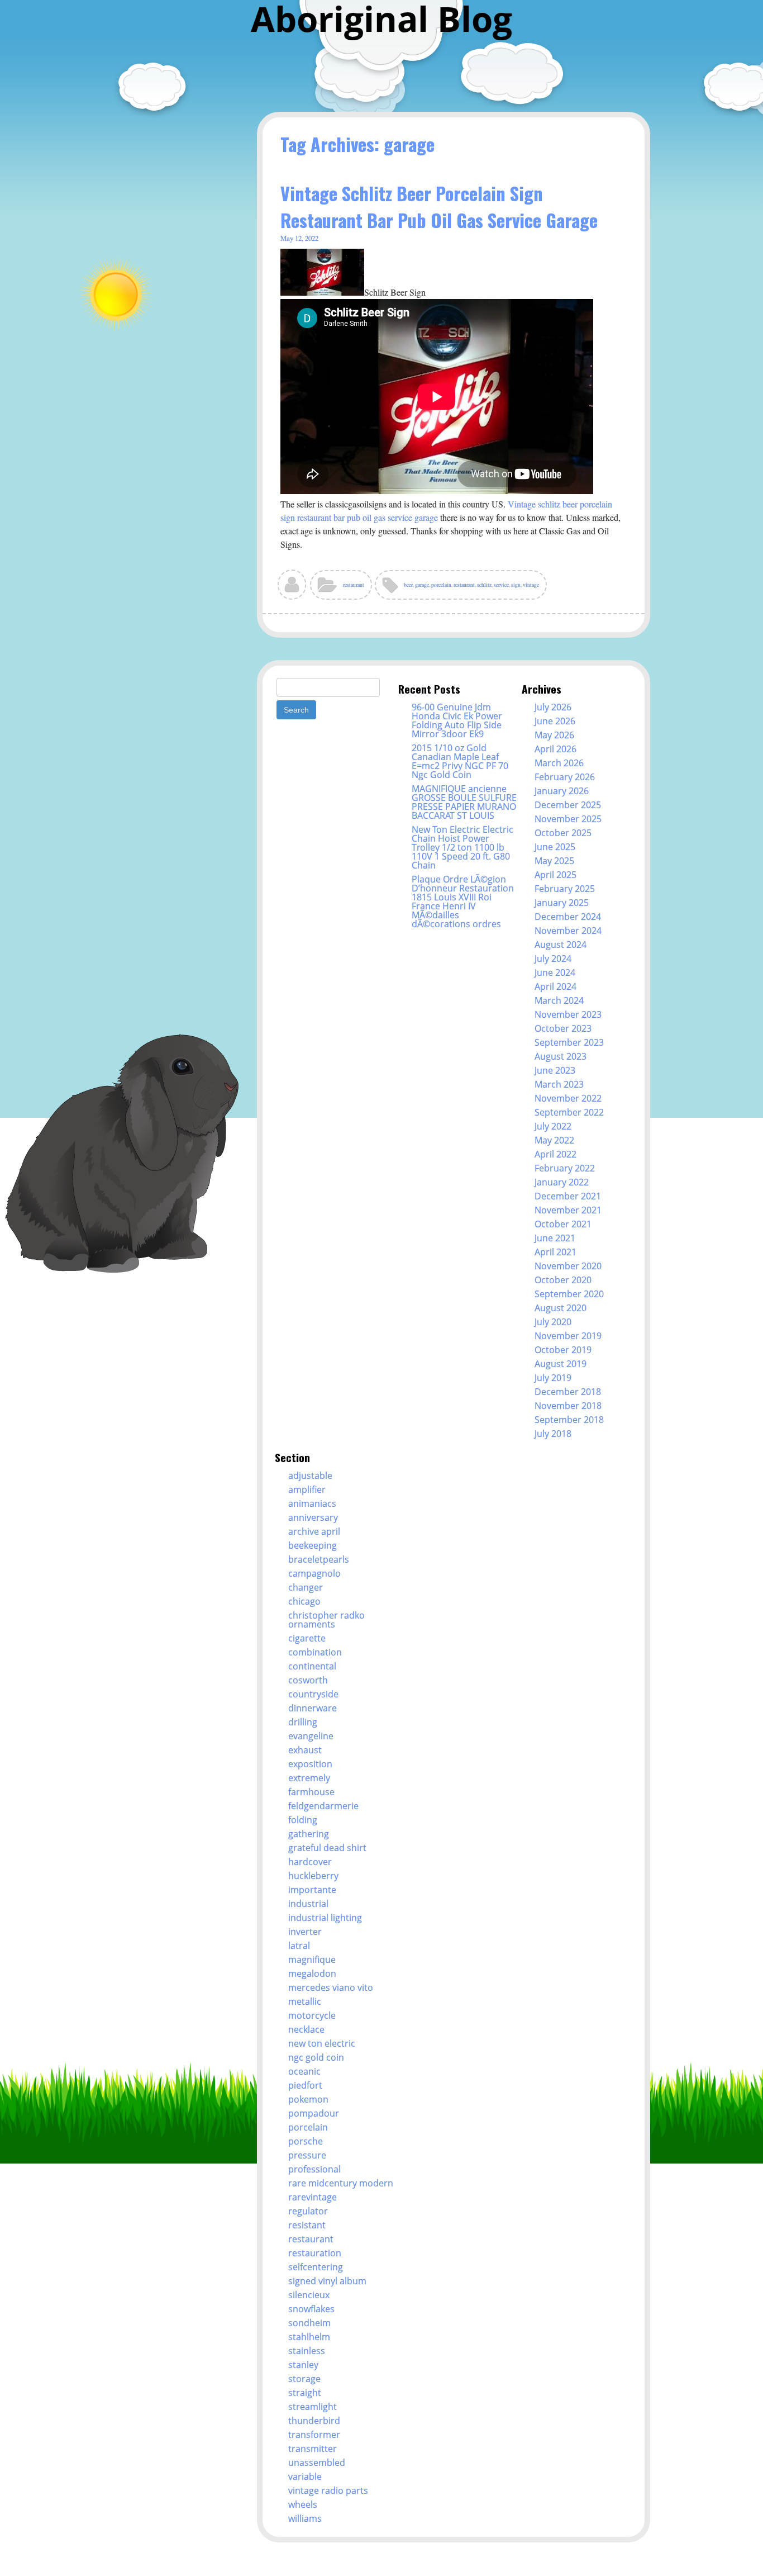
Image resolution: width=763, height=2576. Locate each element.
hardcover (310, 1862)
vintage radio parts (328, 2490)
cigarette (307, 1638)
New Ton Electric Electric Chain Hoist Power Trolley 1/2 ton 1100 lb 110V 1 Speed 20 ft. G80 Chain (462, 847)
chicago (304, 1601)
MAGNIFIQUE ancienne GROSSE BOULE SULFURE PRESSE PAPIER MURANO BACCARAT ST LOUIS (464, 802)
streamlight (313, 2407)
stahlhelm (309, 2337)
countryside (313, 1694)
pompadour (314, 2113)
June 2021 (555, 1238)
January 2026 (562, 791)
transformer (314, 2435)
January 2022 (562, 1182)
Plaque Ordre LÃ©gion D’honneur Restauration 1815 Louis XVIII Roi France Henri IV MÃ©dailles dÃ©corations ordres (463, 902)
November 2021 (568, 1210)
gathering (309, 1834)
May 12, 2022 (299, 238)
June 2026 (555, 721)
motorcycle (312, 2015)
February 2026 (565, 777)
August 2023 (561, 1056)
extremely (309, 1778)
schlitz (484, 585)
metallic (305, 2001)
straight (305, 2393)
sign (516, 585)
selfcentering (316, 2267)
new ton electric (322, 2043)
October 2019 (563, 1350)
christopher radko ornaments (326, 1620)
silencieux (309, 2295)
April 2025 (555, 875)
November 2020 (568, 1266)
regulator (308, 2211)
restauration (315, 2253)
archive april (314, 1531)
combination (315, 1652)
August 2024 (561, 945)
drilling (303, 1722)
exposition (310, 1764)
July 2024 (553, 959)
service (501, 585)
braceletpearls (319, 1559)
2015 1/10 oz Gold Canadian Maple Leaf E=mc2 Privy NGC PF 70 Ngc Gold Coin (460, 761)
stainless (307, 2351)
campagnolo (314, 1573)
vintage (531, 585)
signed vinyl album (327, 2281)
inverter (305, 1932)
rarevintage (313, 2197)
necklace (306, 2029)
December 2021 (568, 1196)
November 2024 (568, 931)
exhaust (305, 1750)
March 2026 (559, 763)
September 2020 (569, 1294)
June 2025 (555, 847)
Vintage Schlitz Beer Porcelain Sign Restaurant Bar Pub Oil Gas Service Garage (439, 207)
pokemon (308, 2099)
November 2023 (568, 1014)
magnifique (312, 1960)
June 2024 (555, 972)
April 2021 (555, 1252)
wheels (303, 2504)
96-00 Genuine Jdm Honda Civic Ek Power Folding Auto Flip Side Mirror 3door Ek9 (457, 720)
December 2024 (568, 917)
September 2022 (569, 1112)
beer (408, 585)
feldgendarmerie (323, 1806)
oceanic (304, 2071)
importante (312, 1890)
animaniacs (312, 1503)
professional (314, 2169)
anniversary (313, 1517)
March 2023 (559, 1084)
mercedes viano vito (331, 1987)
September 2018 (569, 1420)
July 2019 (553, 1378)
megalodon (312, 1973)
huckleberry (313, 1876)
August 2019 (561, 1364)
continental (312, 1666)
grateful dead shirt (327, 1848)
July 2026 (553, 707)
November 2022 (568, 1098)
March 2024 (559, 1000)
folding (303, 1820)
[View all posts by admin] (292, 589)
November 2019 (568, 1336)
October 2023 (563, 1028)
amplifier (307, 1489)
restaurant (354, 585)
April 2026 (555, 749)
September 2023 (569, 1042)
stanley (303, 2365)
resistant (307, 2225)
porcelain (441, 585)
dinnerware (313, 1708)
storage (304, 2379)
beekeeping (313, 1545)
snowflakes (311, 2309)
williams (305, 2518)
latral (299, 1946)
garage (422, 585)
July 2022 (553, 1126)
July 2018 (553, 1434)
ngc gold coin (316, 2057)
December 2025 (568, 805)
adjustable (310, 1476)
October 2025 (563, 833)
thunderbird (314, 2421)
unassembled (317, 2463)
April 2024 (555, 986)
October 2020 (563, 1280)
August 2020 (561, 1308)
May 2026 (554, 735)
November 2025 (568, 819)
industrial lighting (325, 1918)
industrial (308, 1904)
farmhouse (311, 1792)
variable (305, 2477)
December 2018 (568, 1392)
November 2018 (568, 1406)
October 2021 (563, 1224)
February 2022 (565, 1168)
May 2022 (554, 1140)
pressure (307, 2155)
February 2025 (565, 889)
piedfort (305, 2085)
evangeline (311, 1736)
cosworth (308, 1680)
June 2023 (555, 1070)
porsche (306, 2141)
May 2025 (554, 861)
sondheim (309, 2323)
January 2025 (562, 903)
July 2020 (553, 1322)
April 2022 (555, 1154)
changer (306, 1587)
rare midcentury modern (341, 2183)
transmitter (313, 2449)
